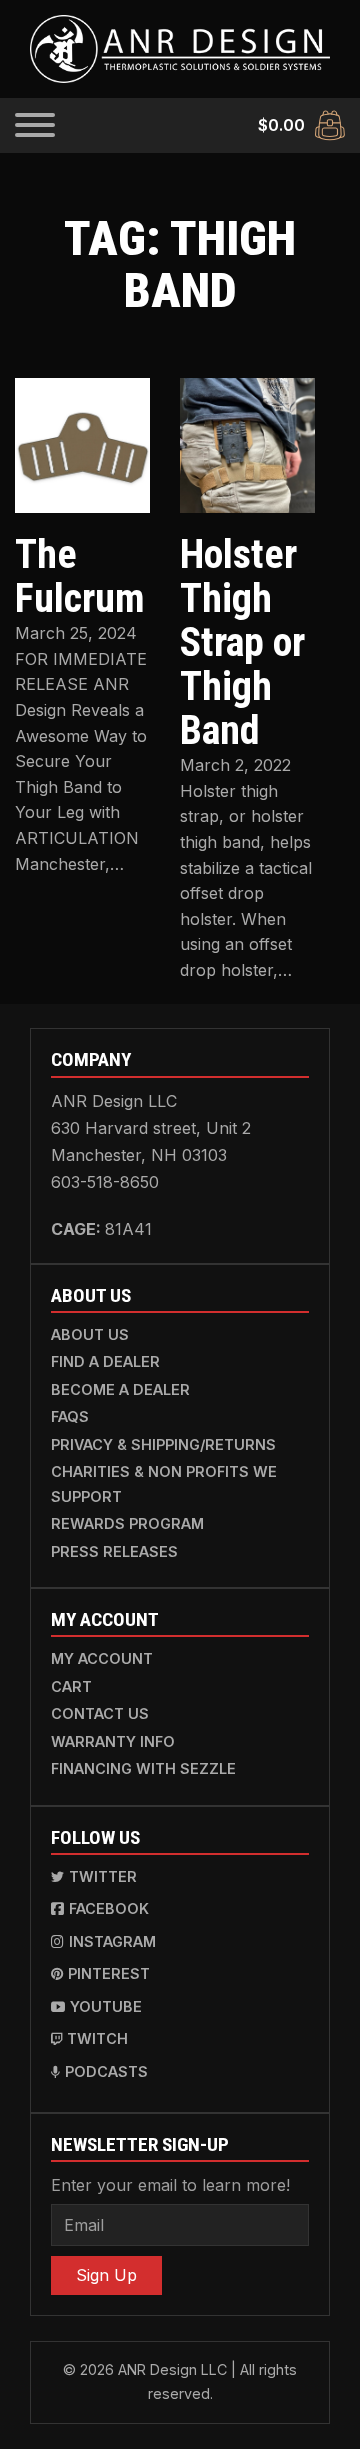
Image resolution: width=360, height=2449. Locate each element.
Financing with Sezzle (143, 1768)
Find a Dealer (105, 1361)
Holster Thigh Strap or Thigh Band (242, 642)
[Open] (35, 125)
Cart (71, 1686)
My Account (102, 1658)
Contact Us (100, 1713)
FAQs (70, 1416)
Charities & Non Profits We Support (164, 1483)
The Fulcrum (80, 576)
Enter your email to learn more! (170, 2185)
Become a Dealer (120, 1389)
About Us (90, 1334)
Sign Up (106, 2275)
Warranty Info (113, 1741)
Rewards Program (127, 1523)
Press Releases (114, 1551)
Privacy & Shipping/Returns (163, 1444)
